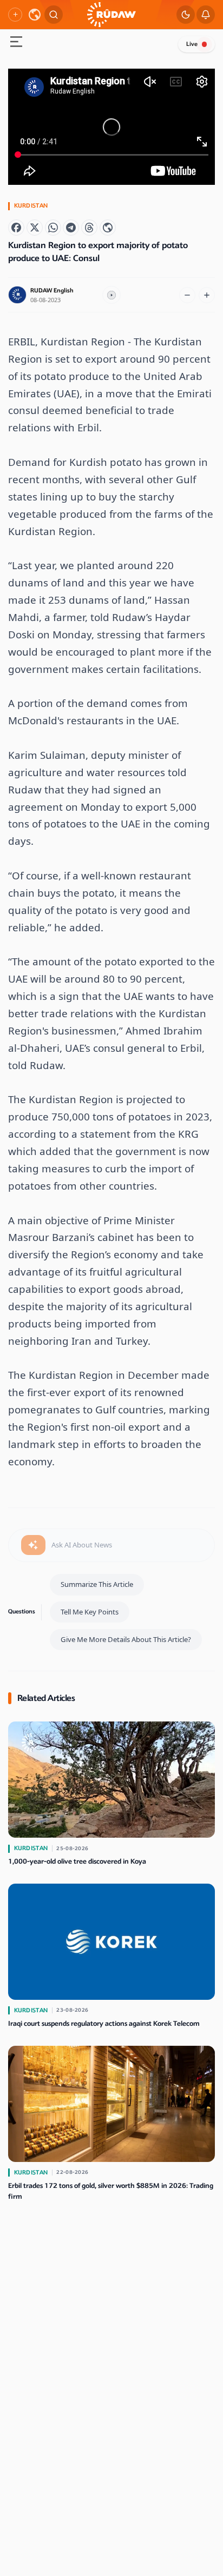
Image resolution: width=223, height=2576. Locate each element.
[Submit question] (33, 1545)
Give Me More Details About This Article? (126, 1639)
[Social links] (15, 15)
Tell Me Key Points (90, 1612)
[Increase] (207, 295)
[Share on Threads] (89, 228)
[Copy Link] (108, 228)
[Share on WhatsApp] (53, 228)
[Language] (35, 15)
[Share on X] (35, 228)
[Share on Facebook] (16, 228)
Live (192, 44)
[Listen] (111, 295)
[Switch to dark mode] (186, 15)
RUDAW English (52, 291)
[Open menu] (16, 43)
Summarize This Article (97, 1584)
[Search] (54, 15)
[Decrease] (187, 295)
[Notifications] (206, 15)
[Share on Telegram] (71, 228)
